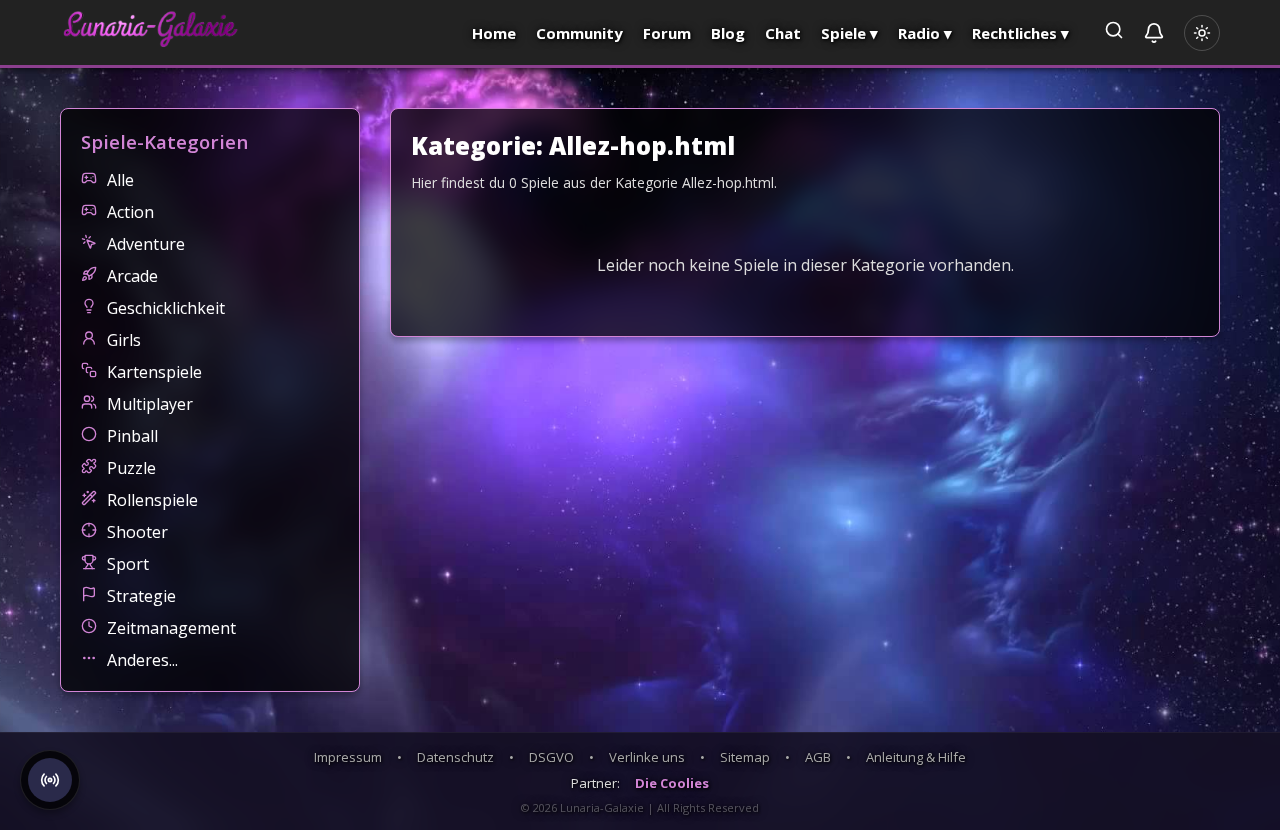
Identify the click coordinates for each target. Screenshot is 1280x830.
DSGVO (551, 757)
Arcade (132, 276)
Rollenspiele (152, 500)
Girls (124, 340)
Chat (783, 33)
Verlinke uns (647, 757)
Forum (667, 33)
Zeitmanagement (171, 628)
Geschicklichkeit (166, 308)
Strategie (141, 596)
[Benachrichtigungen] (1154, 33)
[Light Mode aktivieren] (1202, 33)
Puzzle (131, 468)
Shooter (137, 532)
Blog (728, 33)
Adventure (146, 244)
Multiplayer (150, 404)
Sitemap (745, 757)
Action (130, 212)
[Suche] (1114, 32)
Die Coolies (672, 783)
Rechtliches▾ (1020, 33)
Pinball (132, 436)
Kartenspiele (154, 372)
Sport (128, 564)
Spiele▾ (849, 33)
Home (494, 33)
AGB (818, 757)
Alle (120, 180)
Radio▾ (925, 33)
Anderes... (142, 660)
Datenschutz (455, 757)
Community (579, 33)
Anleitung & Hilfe (916, 757)
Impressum (348, 757)
